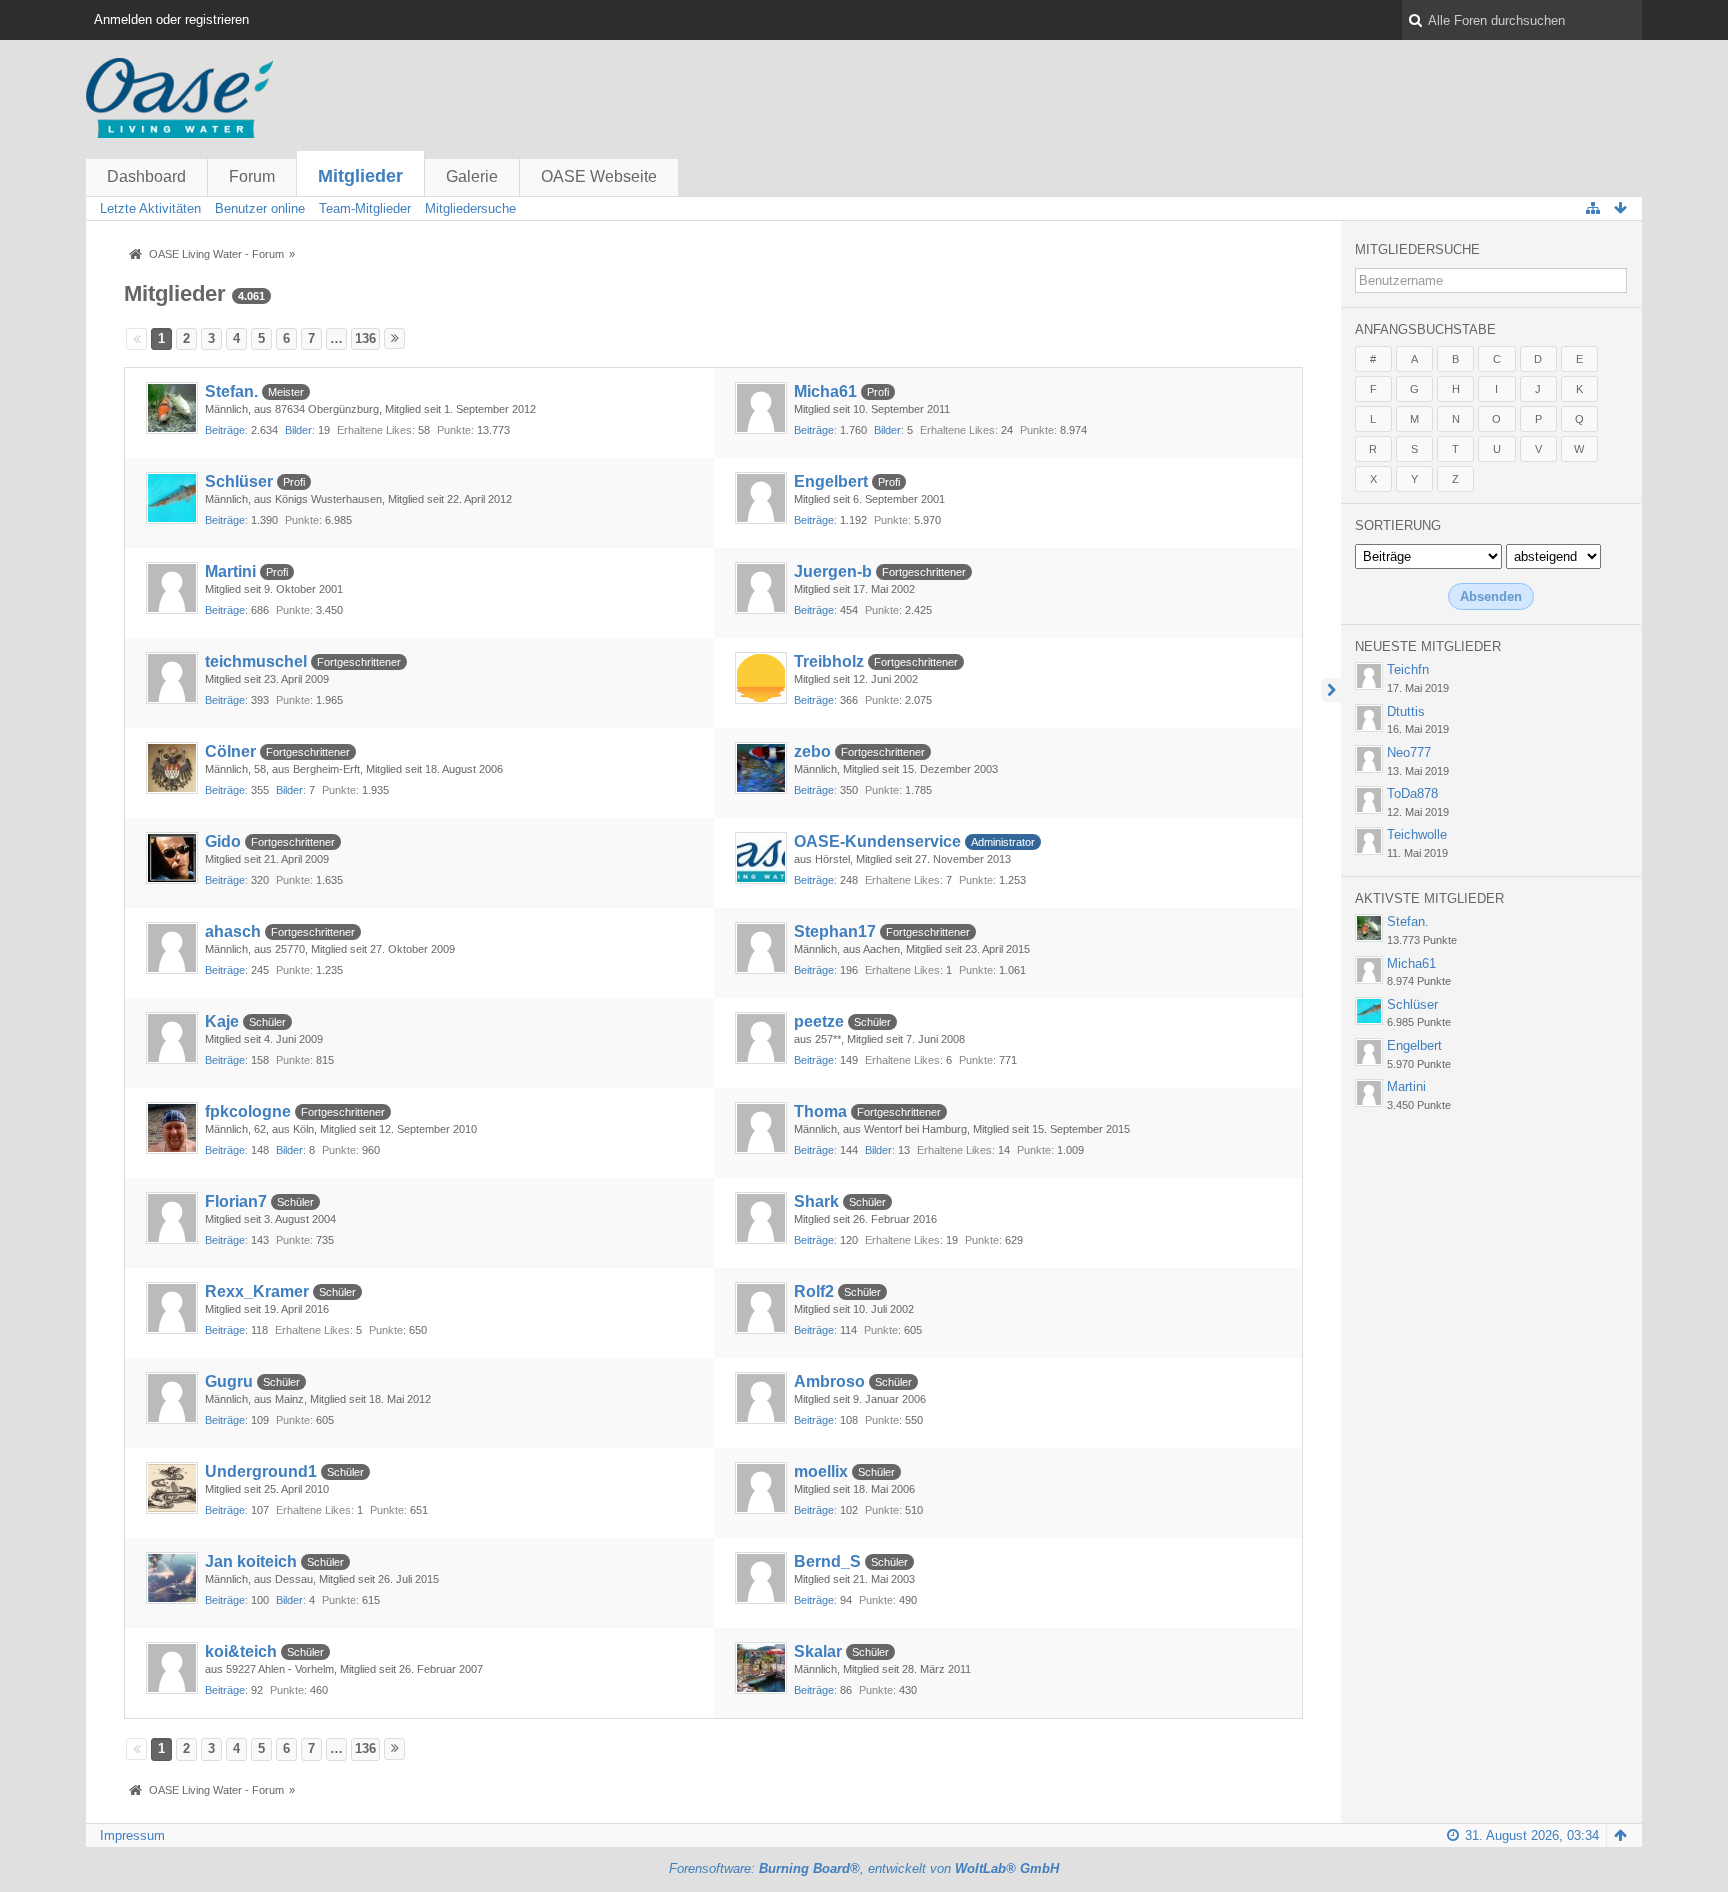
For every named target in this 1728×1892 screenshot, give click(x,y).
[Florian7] (172, 1218)
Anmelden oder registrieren (171, 19)
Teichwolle (1417, 834)
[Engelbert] (761, 498)
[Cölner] (172, 768)
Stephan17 (835, 931)
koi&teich (241, 1651)
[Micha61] (761, 408)
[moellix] (761, 1488)
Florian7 (236, 1201)
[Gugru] (172, 1398)
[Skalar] (761, 1668)
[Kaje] (172, 1038)
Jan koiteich (251, 1561)
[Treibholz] (761, 678)
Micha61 (825, 391)
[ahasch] (172, 948)
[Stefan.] (172, 408)
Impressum (132, 1835)
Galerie (472, 176)
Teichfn (1408, 669)
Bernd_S (827, 1561)
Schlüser (239, 481)
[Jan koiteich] (172, 1578)
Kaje (222, 1021)
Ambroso (829, 1381)
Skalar (818, 1651)
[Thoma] (761, 1128)
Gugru (229, 1381)
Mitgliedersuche (1417, 249)
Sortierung (1398, 525)
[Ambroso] (761, 1398)
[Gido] (172, 858)
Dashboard (146, 176)
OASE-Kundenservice (877, 841)
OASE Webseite (599, 176)
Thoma (820, 1111)
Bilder (298, 430)
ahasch (233, 931)
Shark (816, 1201)
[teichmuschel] (172, 678)
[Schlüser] (172, 498)
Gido (223, 841)
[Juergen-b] (761, 588)
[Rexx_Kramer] (172, 1308)
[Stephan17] (761, 948)
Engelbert (831, 481)
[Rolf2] (761, 1308)
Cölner (230, 751)
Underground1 (261, 1471)
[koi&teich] (172, 1668)
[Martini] (172, 588)
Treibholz (829, 661)
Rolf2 (814, 1291)
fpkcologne (248, 1111)
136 (365, 338)
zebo (812, 751)
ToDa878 (1412, 793)
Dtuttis (1406, 711)
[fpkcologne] (172, 1128)
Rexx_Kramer (257, 1291)
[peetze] (761, 1038)
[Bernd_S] (761, 1578)
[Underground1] (172, 1488)
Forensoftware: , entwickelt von (864, 1868)
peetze (819, 1021)
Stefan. (231, 391)
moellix (821, 1471)
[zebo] (761, 768)
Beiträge (225, 430)
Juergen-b (833, 571)
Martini (230, 571)
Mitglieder (360, 176)
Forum (252, 176)
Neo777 (1409, 752)
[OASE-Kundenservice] (761, 858)
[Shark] (761, 1218)
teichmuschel (256, 661)
